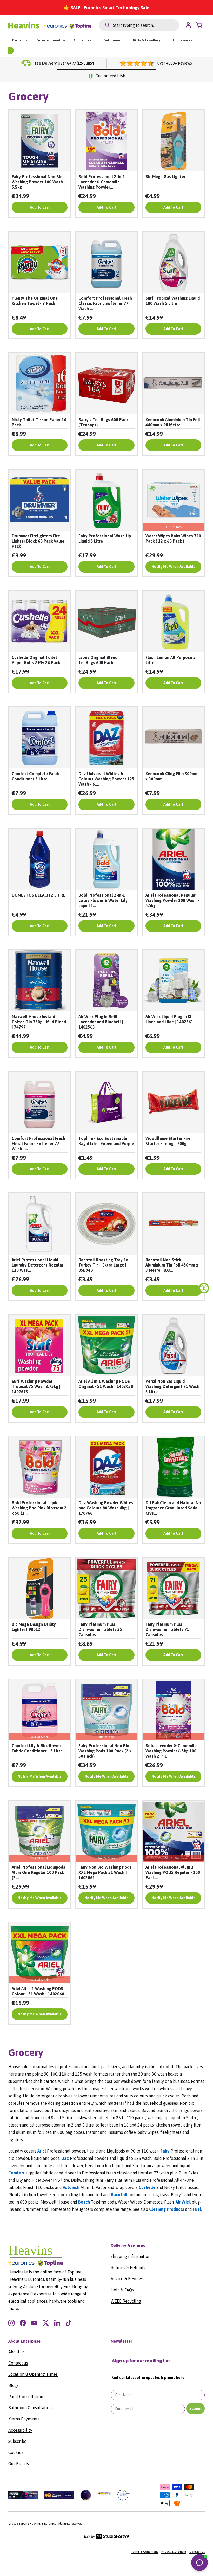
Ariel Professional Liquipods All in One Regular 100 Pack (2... (38, 1872)
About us (16, 2352)
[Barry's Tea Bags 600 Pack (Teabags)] (106, 384)
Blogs (14, 2385)
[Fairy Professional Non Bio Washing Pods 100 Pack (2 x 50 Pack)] (106, 1710)
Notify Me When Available (173, 567)
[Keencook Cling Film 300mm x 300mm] (173, 738)
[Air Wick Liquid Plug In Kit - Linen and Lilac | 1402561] (173, 981)
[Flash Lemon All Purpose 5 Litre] (173, 622)
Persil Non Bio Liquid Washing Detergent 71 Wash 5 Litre (172, 1386)
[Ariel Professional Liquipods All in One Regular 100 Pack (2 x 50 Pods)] (40, 1831)
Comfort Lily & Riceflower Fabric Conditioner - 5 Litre (37, 1748)
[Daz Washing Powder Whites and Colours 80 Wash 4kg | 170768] (106, 1467)
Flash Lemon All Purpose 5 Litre (171, 660)
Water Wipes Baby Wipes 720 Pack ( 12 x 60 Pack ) (173, 538)
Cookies (16, 2452)
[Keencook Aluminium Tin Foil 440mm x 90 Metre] (173, 384)
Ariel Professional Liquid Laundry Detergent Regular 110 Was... (38, 1265)
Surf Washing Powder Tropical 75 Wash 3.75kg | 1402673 (36, 1386)
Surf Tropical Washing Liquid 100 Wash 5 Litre (173, 301)
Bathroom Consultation (30, 2408)
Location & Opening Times (33, 2374)
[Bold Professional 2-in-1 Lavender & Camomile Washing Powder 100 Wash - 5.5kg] (106, 141)
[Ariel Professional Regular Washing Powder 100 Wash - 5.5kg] (173, 859)
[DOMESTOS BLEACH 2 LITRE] (40, 859)
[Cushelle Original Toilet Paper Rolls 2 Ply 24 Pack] (40, 622)
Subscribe (17, 2441)
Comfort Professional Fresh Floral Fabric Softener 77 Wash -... (38, 1144)
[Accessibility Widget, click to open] (204, 1288)
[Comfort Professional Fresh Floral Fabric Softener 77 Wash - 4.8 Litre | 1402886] (40, 1102)
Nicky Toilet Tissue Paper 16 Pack (39, 422)
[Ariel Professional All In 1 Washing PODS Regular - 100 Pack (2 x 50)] (173, 1831)
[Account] (188, 25)
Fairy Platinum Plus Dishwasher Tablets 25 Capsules (100, 1629)
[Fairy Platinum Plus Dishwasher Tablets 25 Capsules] (106, 1588)
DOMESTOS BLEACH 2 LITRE (38, 895)
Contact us (18, 2363)
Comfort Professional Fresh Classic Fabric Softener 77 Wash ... (105, 303)
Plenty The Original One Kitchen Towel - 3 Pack (35, 301)
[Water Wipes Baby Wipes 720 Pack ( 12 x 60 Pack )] (173, 500)
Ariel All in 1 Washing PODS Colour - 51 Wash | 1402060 (38, 1991)
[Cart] (201, 25)
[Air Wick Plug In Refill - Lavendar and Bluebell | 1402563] (106, 981)
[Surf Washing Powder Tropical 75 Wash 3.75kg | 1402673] (40, 1345)
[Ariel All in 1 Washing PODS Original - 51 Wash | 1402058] (106, 1345)
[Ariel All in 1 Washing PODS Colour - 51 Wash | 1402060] (40, 1953)
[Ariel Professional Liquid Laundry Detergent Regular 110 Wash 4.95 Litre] (40, 1224)
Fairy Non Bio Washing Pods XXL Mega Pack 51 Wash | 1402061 (105, 1872)
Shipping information (131, 2256)
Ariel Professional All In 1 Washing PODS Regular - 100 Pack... (173, 1872)
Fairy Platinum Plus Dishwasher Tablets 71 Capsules (167, 1629)
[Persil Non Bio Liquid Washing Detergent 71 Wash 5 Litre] (173, 1345)
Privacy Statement (174, 2552)
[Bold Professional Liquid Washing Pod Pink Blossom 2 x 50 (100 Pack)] (40, 1467)
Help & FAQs (122, 2290)
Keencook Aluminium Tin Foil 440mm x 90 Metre (173, 422)
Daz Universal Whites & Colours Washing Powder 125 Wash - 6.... (106, 779)
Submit (195, 2408)
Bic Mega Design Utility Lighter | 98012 (34, 1627)
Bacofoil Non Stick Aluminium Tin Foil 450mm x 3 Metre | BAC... (172, 1265)
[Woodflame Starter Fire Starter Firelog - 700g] (173, 1102)
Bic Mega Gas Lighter (165, 177)
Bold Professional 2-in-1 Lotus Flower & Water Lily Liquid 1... (103, 900)
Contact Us (197, 2552)
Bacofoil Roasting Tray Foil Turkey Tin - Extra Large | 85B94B (105, 1265)
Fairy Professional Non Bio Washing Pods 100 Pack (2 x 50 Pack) (105, 1751)
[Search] (104, 25)
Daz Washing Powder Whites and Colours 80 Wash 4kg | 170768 (106, 1508)
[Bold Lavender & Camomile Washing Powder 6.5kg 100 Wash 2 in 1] (173, 1710)
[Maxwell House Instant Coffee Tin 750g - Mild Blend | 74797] (40, 981)
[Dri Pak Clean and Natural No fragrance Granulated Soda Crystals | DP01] (173, 1467)
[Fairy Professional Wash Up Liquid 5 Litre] (106, 500)
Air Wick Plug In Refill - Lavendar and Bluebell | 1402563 (101, 1022)
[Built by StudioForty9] (107, 2538)
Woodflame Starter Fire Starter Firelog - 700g (168, 1141)
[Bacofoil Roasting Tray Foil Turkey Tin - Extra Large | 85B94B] (106, 1224)
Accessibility (20, 2430)
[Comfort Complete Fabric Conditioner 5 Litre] (40, 738)
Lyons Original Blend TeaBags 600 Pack (98, 660)
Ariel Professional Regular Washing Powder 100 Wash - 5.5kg (172, 900)
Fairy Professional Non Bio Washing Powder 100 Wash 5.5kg (37, 182)
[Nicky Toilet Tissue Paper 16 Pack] (40, 384)
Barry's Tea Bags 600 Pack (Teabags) (103, 422)
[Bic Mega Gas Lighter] (173, 141)
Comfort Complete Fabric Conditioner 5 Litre (36, 776)
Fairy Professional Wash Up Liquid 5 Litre (105, 538)
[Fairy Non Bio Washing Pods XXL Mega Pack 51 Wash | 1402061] (106, 1831)
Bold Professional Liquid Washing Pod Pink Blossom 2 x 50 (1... (39, 1508)
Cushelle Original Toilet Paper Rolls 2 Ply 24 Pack (36, 660)
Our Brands (19, 2464)
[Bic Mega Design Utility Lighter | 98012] (40, 1588)
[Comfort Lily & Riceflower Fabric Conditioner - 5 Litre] (40, 1710)
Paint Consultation (26, 2397)
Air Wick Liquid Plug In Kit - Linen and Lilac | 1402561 (171, 1019)
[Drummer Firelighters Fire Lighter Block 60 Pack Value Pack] (40, 500)
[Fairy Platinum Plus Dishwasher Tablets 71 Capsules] (173, 1588)
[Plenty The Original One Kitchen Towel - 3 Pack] (40, 262)
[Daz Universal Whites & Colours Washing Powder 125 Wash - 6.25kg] (106, 738)
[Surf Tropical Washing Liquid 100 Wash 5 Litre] (173, 262)
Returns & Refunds (128, 2267)
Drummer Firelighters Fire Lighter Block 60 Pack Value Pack (38, 541)
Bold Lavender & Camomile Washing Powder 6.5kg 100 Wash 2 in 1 (171, 1751)
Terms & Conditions (145, 2552)
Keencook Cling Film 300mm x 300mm (172, 776)
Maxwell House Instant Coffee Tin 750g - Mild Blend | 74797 (39, 1022)
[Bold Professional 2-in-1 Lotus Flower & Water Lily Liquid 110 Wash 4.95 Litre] (106, 859)
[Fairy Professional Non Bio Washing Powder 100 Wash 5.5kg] (40, 141)
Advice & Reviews (127, 2279)
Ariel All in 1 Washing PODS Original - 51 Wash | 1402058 (106, 1384)
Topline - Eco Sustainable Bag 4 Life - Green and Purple (106, 1141)
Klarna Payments (24, 2419)
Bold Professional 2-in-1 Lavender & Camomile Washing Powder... (102, 182)
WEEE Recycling (126, 2301)
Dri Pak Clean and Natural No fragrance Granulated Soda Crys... (173, 1508)
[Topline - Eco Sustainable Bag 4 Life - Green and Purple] (106, 1102)
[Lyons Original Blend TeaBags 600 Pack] (106, 622)
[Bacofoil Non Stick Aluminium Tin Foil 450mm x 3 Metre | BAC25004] (173, 1224)
